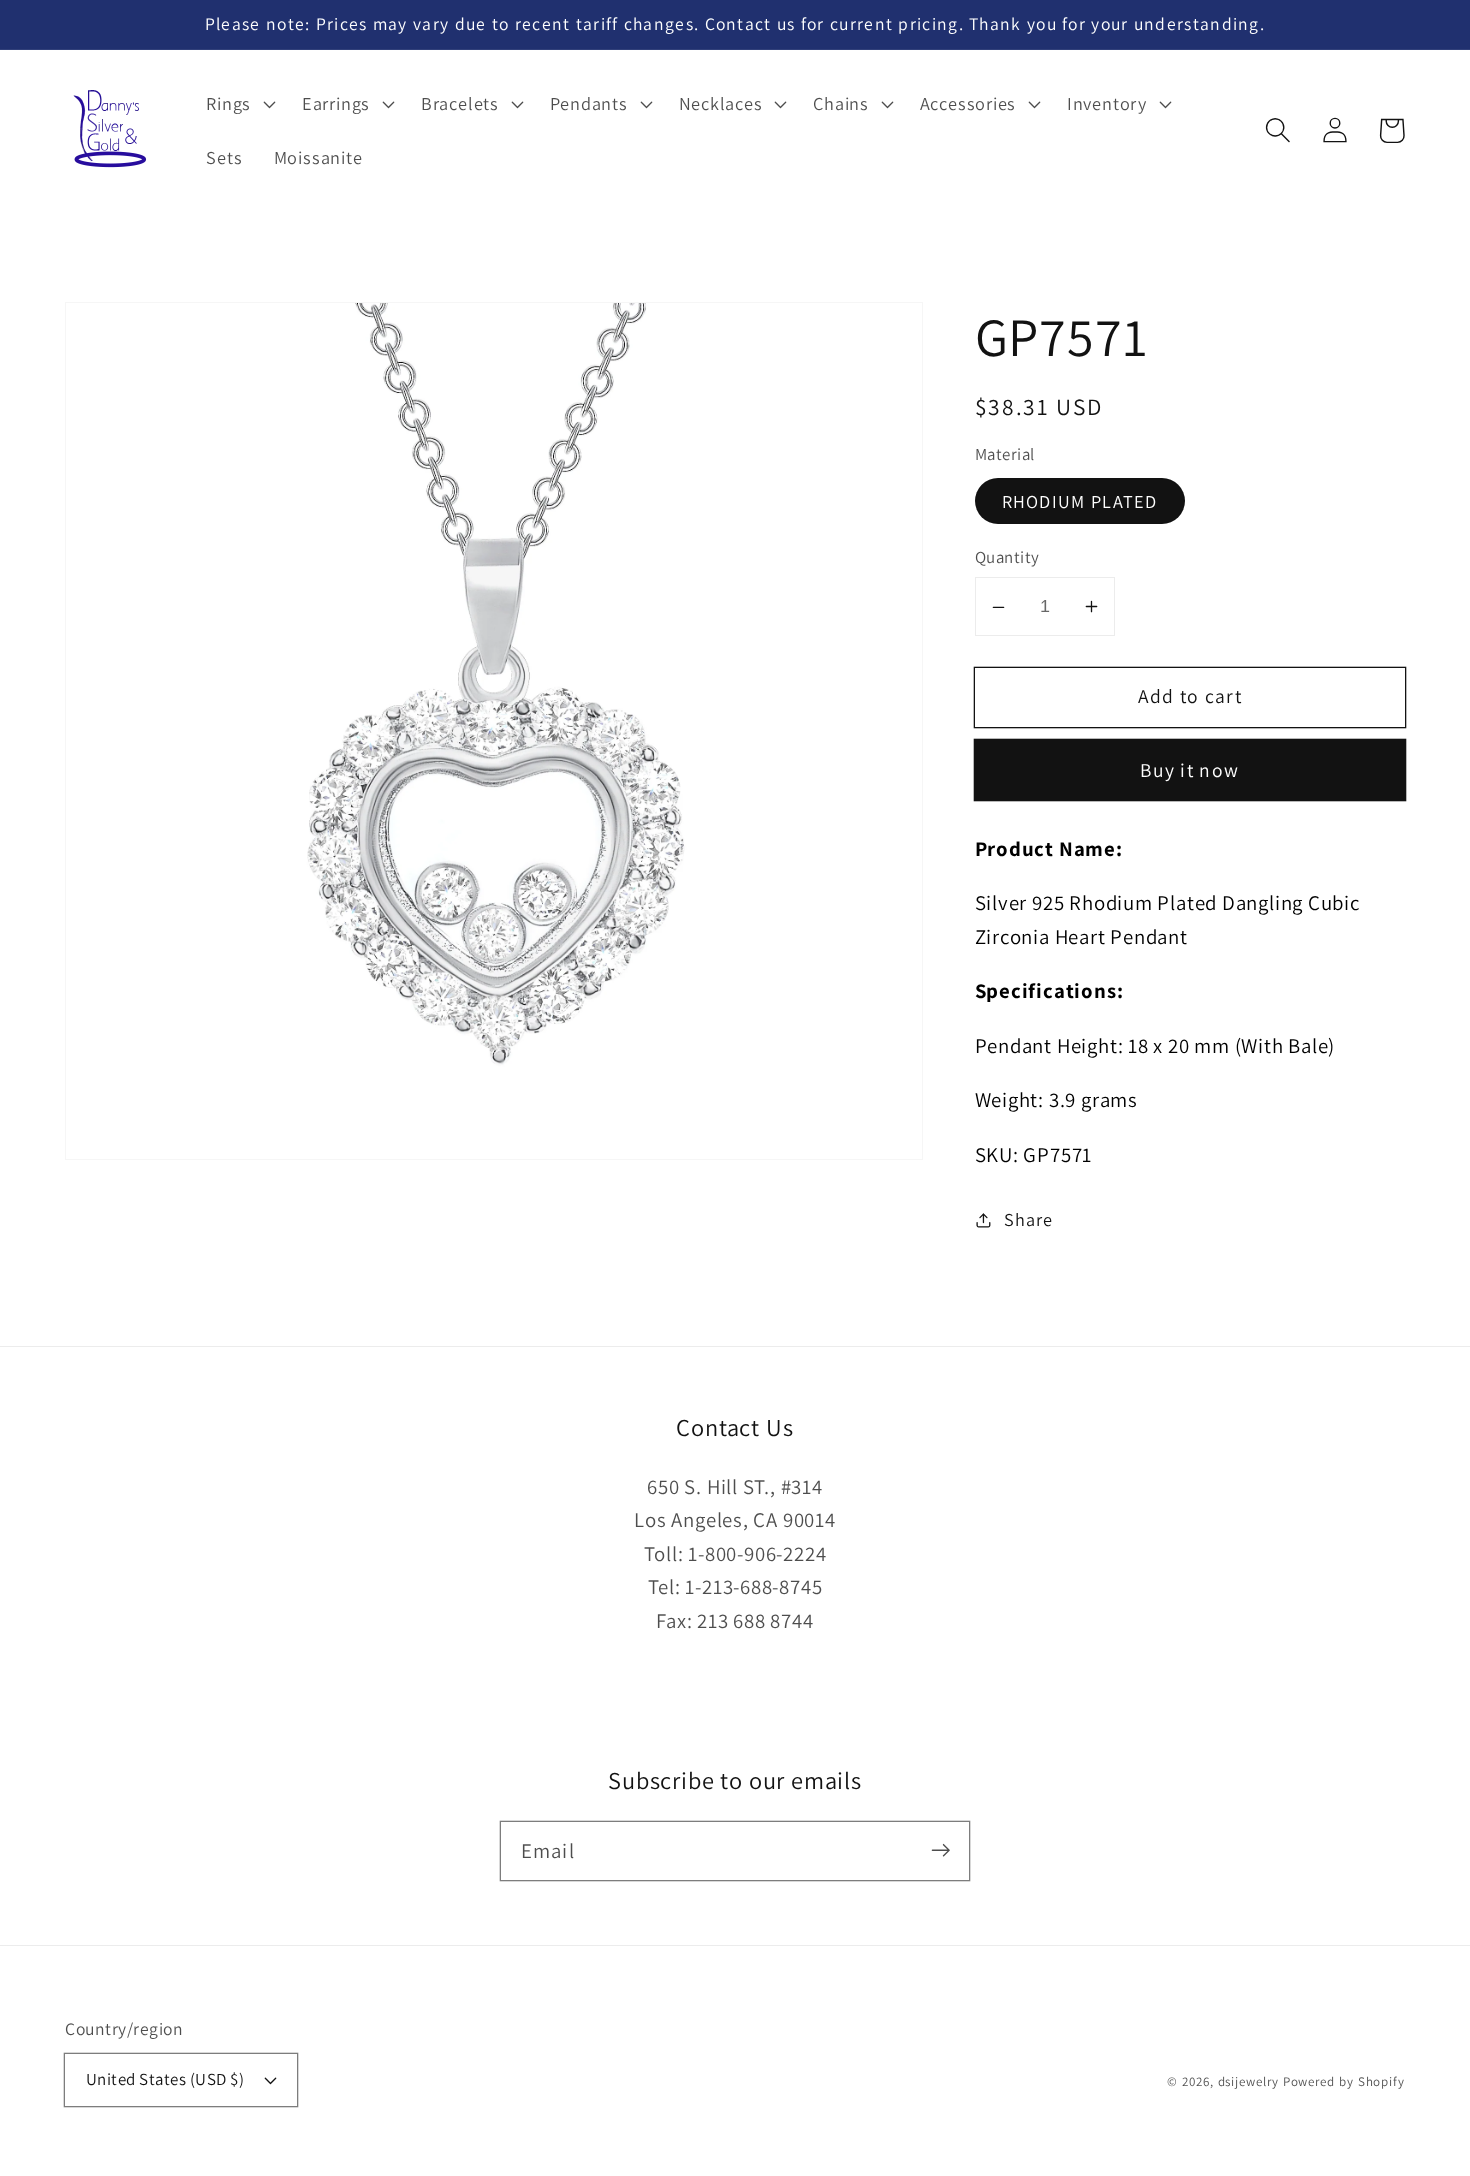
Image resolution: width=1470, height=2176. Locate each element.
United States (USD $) (165, 2079)
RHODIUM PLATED (1080, 501)
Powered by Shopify (1344, 2081)
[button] (1277, 130)
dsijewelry (1248, 2081)
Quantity (1007, 558)
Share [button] (1028, 1219)
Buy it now (1189, 771)
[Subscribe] (940, 1850)
